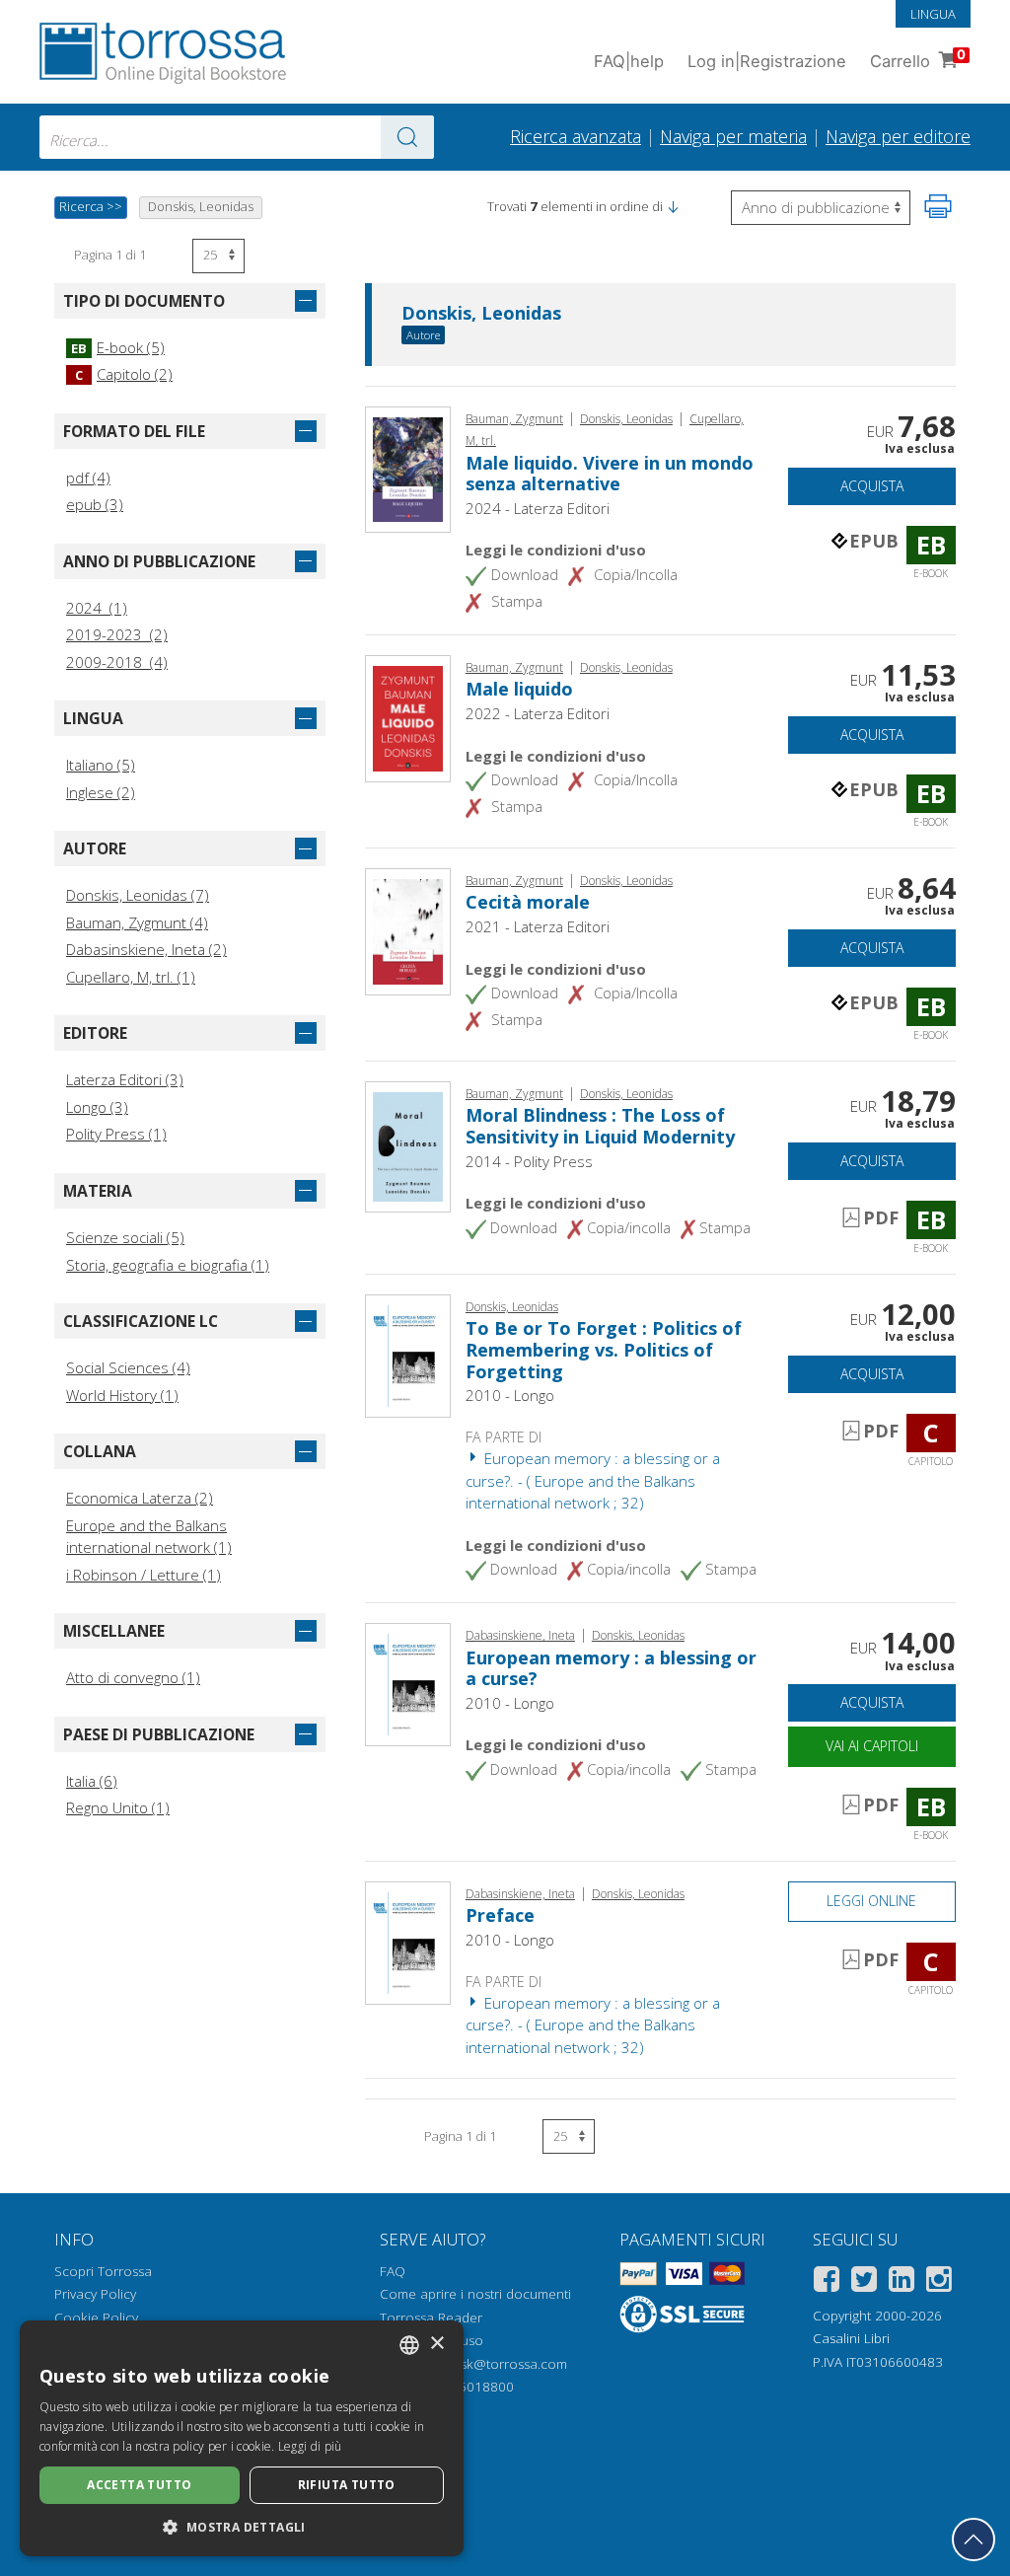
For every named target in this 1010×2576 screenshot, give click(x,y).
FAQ (393, 2271)
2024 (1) (97, 608)
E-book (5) (118, 347)
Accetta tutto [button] (139, 2485)
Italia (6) (92, 1781)
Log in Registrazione (767, 61)
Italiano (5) (101, 765)
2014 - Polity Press (529, 1161)
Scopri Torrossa (103, 2271)
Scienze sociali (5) (125, 1237)
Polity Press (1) (116, 1134)
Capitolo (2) (124, 374)
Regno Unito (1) (118, 1807)
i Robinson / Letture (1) (144, 1575)
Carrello (918, 59)
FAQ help (629, 61)
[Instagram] (939, 2282)
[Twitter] (864, 2282)
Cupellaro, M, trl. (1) (131, 977)
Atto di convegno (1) (133, 1677)
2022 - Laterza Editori (538, 713)
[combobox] (237, 137)
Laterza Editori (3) (125, 1079)
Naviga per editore (898, 136)
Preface (500, 1915)
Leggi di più (310, 2446)
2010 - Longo (510, 1395)
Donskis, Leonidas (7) (138, 895)
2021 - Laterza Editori (538, 926)
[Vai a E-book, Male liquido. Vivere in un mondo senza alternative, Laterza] (408, 468)
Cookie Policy (96, 2318)
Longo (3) (97, 1107)
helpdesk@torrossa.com (493, 2364)
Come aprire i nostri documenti (475, 2294)
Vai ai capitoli (872, 1746)
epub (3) (95, 504)
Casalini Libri (851, 2338)
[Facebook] (827, 2282)
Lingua (933, 14)
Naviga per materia (733, 136)
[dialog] (242, 2438)
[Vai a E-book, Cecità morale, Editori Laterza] (408, 929)
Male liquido (519, 689)
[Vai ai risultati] (407, 137)
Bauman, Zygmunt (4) (137, 922)
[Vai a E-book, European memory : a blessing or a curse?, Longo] (408, 1682)
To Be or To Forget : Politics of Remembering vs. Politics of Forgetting (604, 1349)
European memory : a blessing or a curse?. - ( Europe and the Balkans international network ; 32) (593, 1480)
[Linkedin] (902, 2282)
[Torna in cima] (974, 2539)
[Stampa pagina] (938, 206)
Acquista (872, 486)
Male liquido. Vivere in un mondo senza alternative (610, 474)
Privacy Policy (95, 2294)
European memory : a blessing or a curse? (611, 1668)
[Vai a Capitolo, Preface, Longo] (408, 1941)
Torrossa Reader (431, 2318)
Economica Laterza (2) (140, 1498)
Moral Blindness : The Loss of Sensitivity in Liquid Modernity (600, 1126)
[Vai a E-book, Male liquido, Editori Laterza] (408, 716)
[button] (673, 206)
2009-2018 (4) (117, 662)
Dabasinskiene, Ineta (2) (146, 949)
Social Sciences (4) (128, 1367)
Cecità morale (528, 902)
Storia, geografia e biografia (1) (168, 1265)
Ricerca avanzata (576, 136)
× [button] (436, 2344)
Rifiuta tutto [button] (347, 2485)
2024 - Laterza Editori (538, 508)
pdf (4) (88, 478)
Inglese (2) (101, 792)
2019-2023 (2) (117, 634)
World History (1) (122, 1395)
